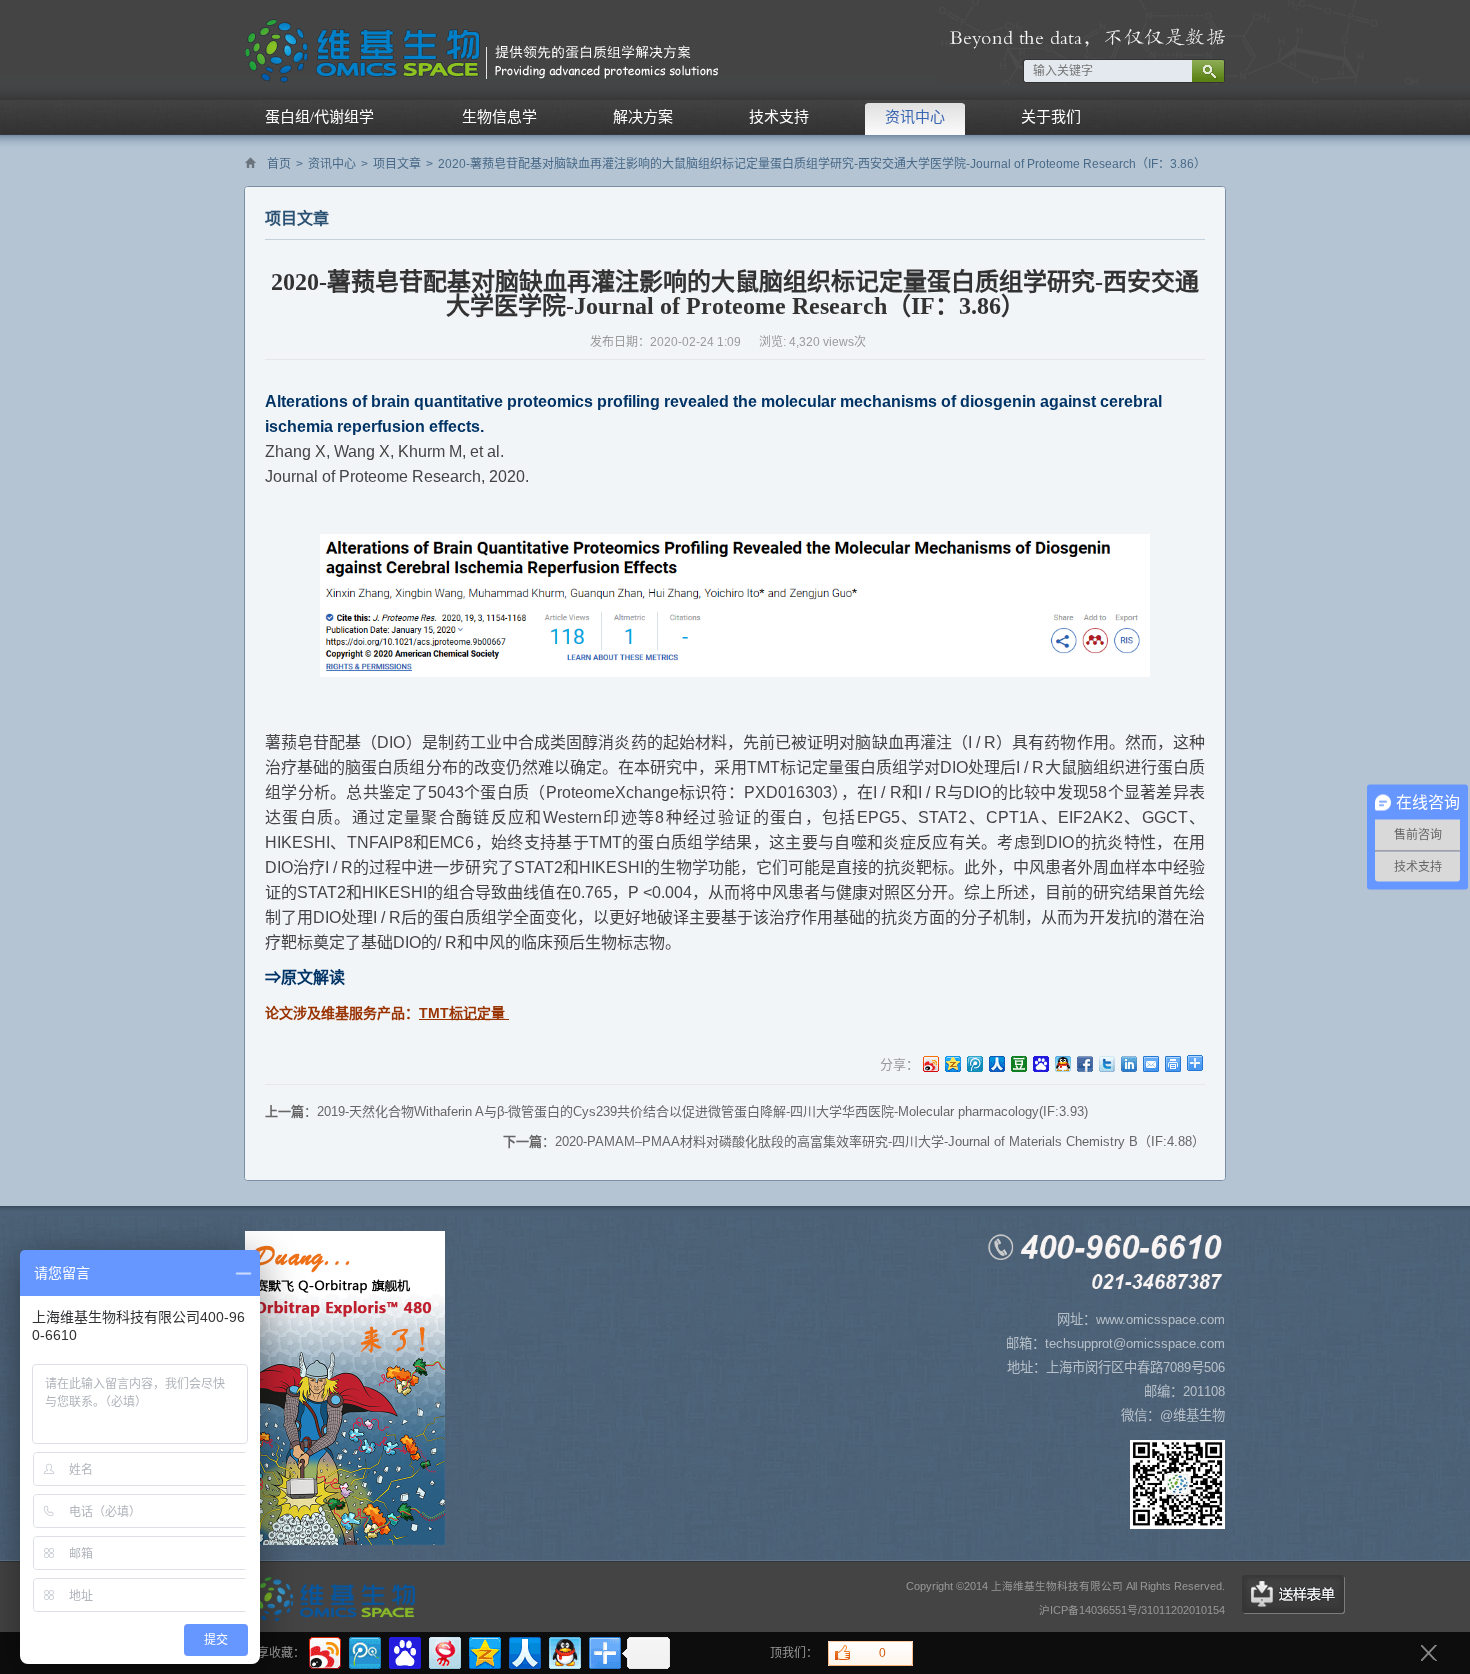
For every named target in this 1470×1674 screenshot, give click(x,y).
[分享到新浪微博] (930, 1063)
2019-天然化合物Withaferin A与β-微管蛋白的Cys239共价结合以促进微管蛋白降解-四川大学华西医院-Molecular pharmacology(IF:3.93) (702, 1111)
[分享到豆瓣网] (1018, 1063)
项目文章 (397, 164)
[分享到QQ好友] (1062, 1063)
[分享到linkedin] (1128, 1063)
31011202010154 (1183, 1610)
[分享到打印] (1172, 1063)
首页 (279, 164)
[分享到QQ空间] (952, 1063)
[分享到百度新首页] (1040, 1063)
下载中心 (1293, 1594)
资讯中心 (332, 164)
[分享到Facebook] (1084, 1063)
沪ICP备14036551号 (1088, 1610)
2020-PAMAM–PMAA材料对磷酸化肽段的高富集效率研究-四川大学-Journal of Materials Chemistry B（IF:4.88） (880, 1141)
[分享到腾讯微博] (974, 1063)
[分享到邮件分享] (1150, 1063)
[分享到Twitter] (1106, 1063)
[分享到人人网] (996, 1063)
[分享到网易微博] (443, 1650)
